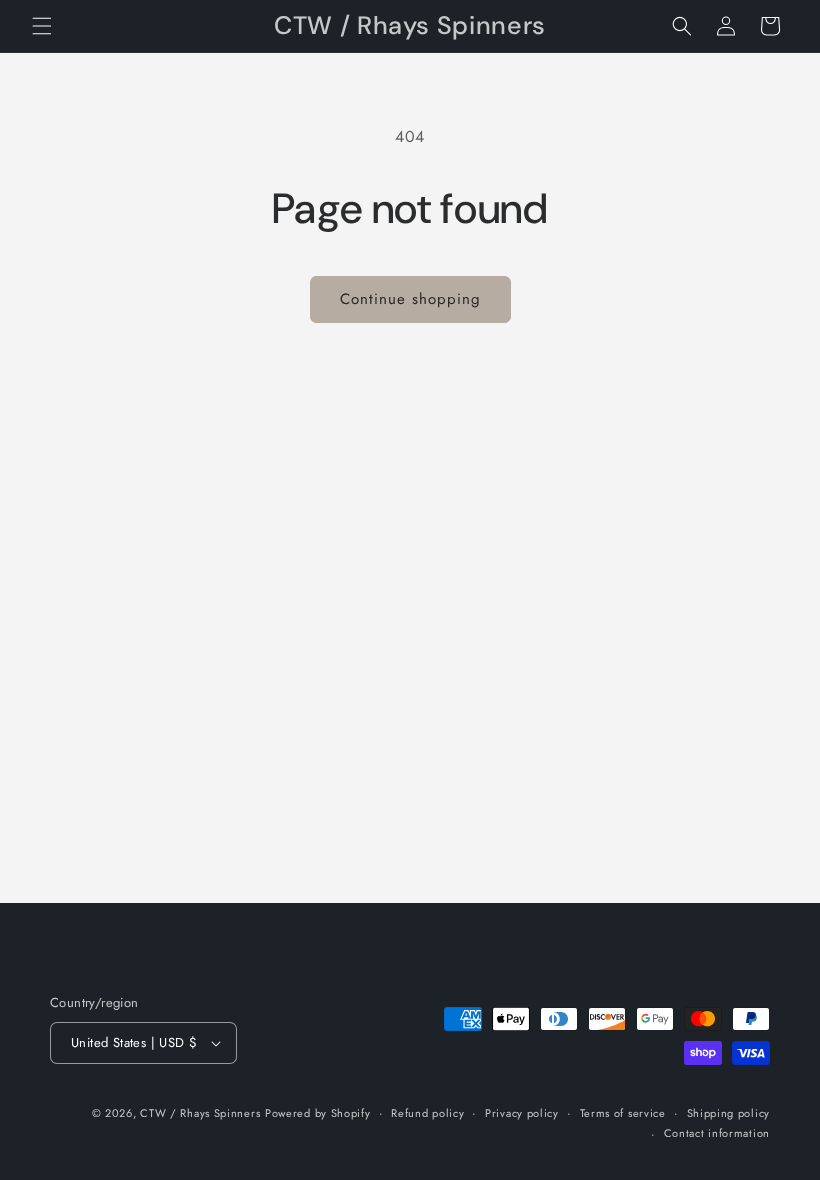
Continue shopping (410, 299)
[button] (42, 26)
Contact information (717, 1133)
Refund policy (427, 1113)
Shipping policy (729, 1113)
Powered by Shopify (318, 1113)
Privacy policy (522, 1113)
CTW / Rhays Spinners (200, 1113)
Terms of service (623, 1113)
